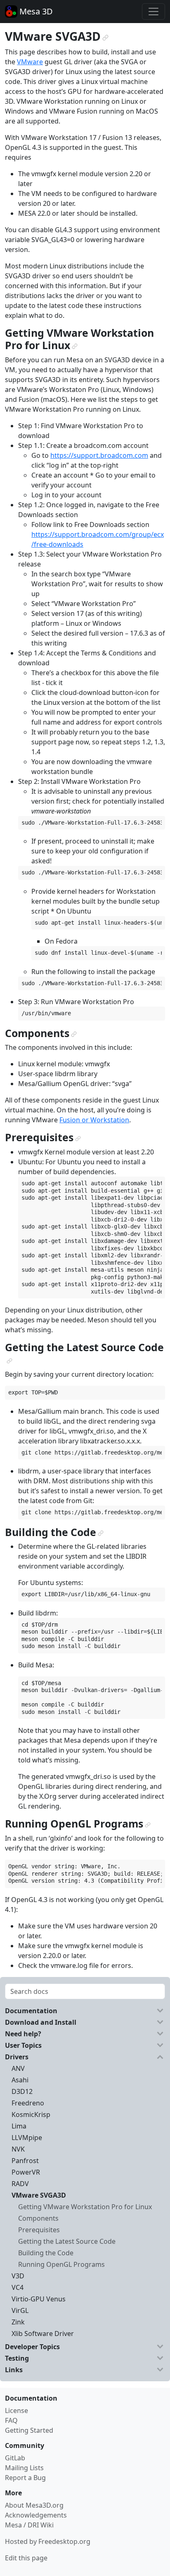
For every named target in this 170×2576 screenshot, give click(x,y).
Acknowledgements (36, 2515)
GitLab (15, 2458)
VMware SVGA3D (39, 2195)
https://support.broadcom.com (99, 455)
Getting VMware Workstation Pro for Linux (85, 2207)
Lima (19, 2126)
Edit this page (26, 2558)
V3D (18, 2276)
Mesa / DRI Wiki (29, 2525)
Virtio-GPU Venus (39, 2299)
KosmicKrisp (31, 2114)
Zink (18, 2322)
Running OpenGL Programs (61, 2264)
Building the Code (46, 2253)
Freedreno (28, 2103)
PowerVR (26, 2172)
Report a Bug (25, 2478)
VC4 (18, 2287)
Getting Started (29, 2430)
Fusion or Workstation (94, 1120)
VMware (30, 62)
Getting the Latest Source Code (67, 2241)
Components (38, 2218)
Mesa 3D (35, 11)
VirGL (20, 2310)
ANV (18, 2068)
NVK (18, 2149)
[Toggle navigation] (153, 12)
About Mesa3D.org (34, 2505)
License (17, 2410)
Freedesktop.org (64, 2541)
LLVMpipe (27, 2138)
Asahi (20, 2080)
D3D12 (22, 2091)
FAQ (11, 2420)
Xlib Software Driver (43, 2334)
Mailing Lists (24, 2468)
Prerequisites (39, 2230)
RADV (20, 2184)
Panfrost (25, 2161)
